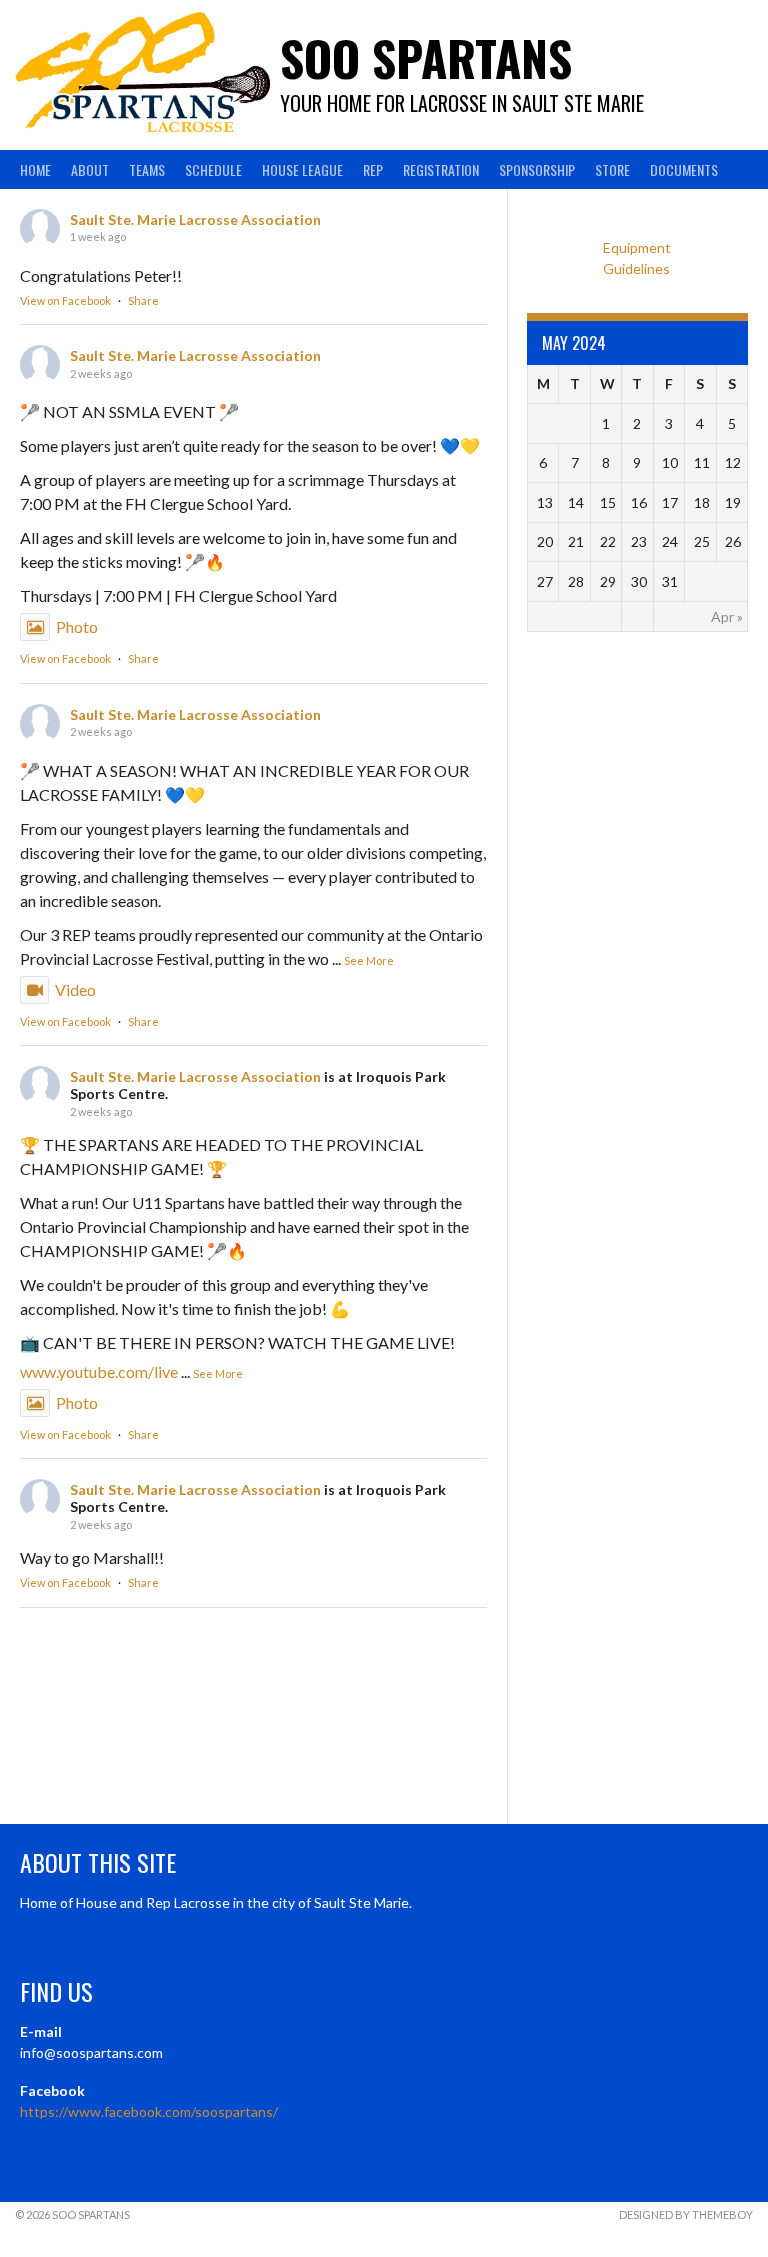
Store (612, 169)
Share (143, 300)
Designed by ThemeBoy (686, 2214)
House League (302, 169)
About (90, 169)
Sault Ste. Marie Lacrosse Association (195, 219)
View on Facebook (65, 300)
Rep (373, 169)
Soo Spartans (426, 57)
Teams (147, 169)
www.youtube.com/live (99, 1371)
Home (35, 169)
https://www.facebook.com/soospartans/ (149, 2111)
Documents (684, 169)
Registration (441, 169)
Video (75, 989)
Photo (77, 626)
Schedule (213, 169)
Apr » (727, 616)
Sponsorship (537, 169)
